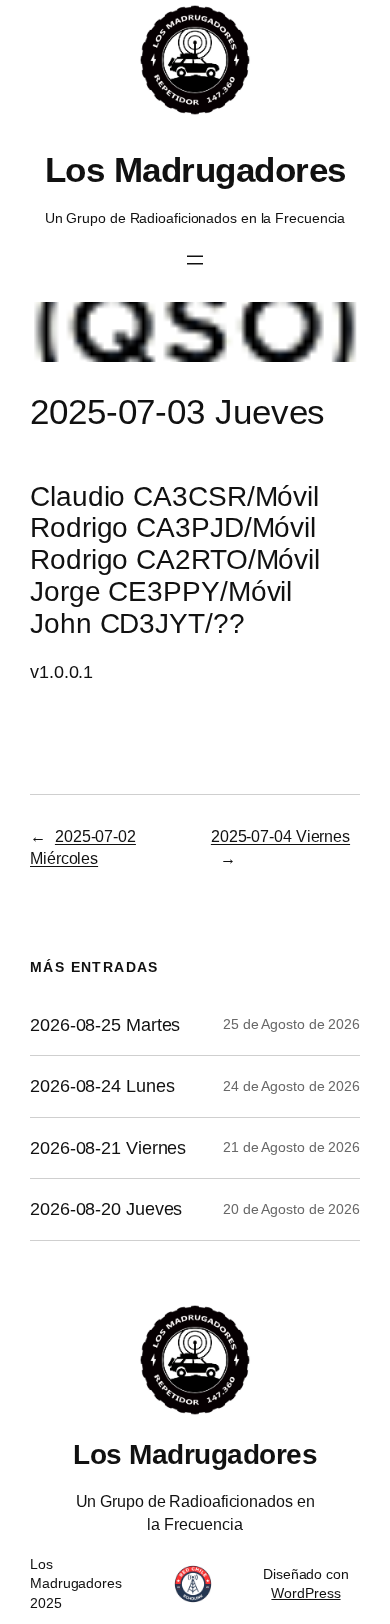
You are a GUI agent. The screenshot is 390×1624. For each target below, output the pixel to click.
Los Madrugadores (195, 169)
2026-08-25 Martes (105, 1025)
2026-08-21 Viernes (108, 1148)
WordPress (305, 1593)
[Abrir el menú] (195, 260)
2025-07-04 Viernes (280, 836)
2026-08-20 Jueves (106, 1209)
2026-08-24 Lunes (102, 1086)
